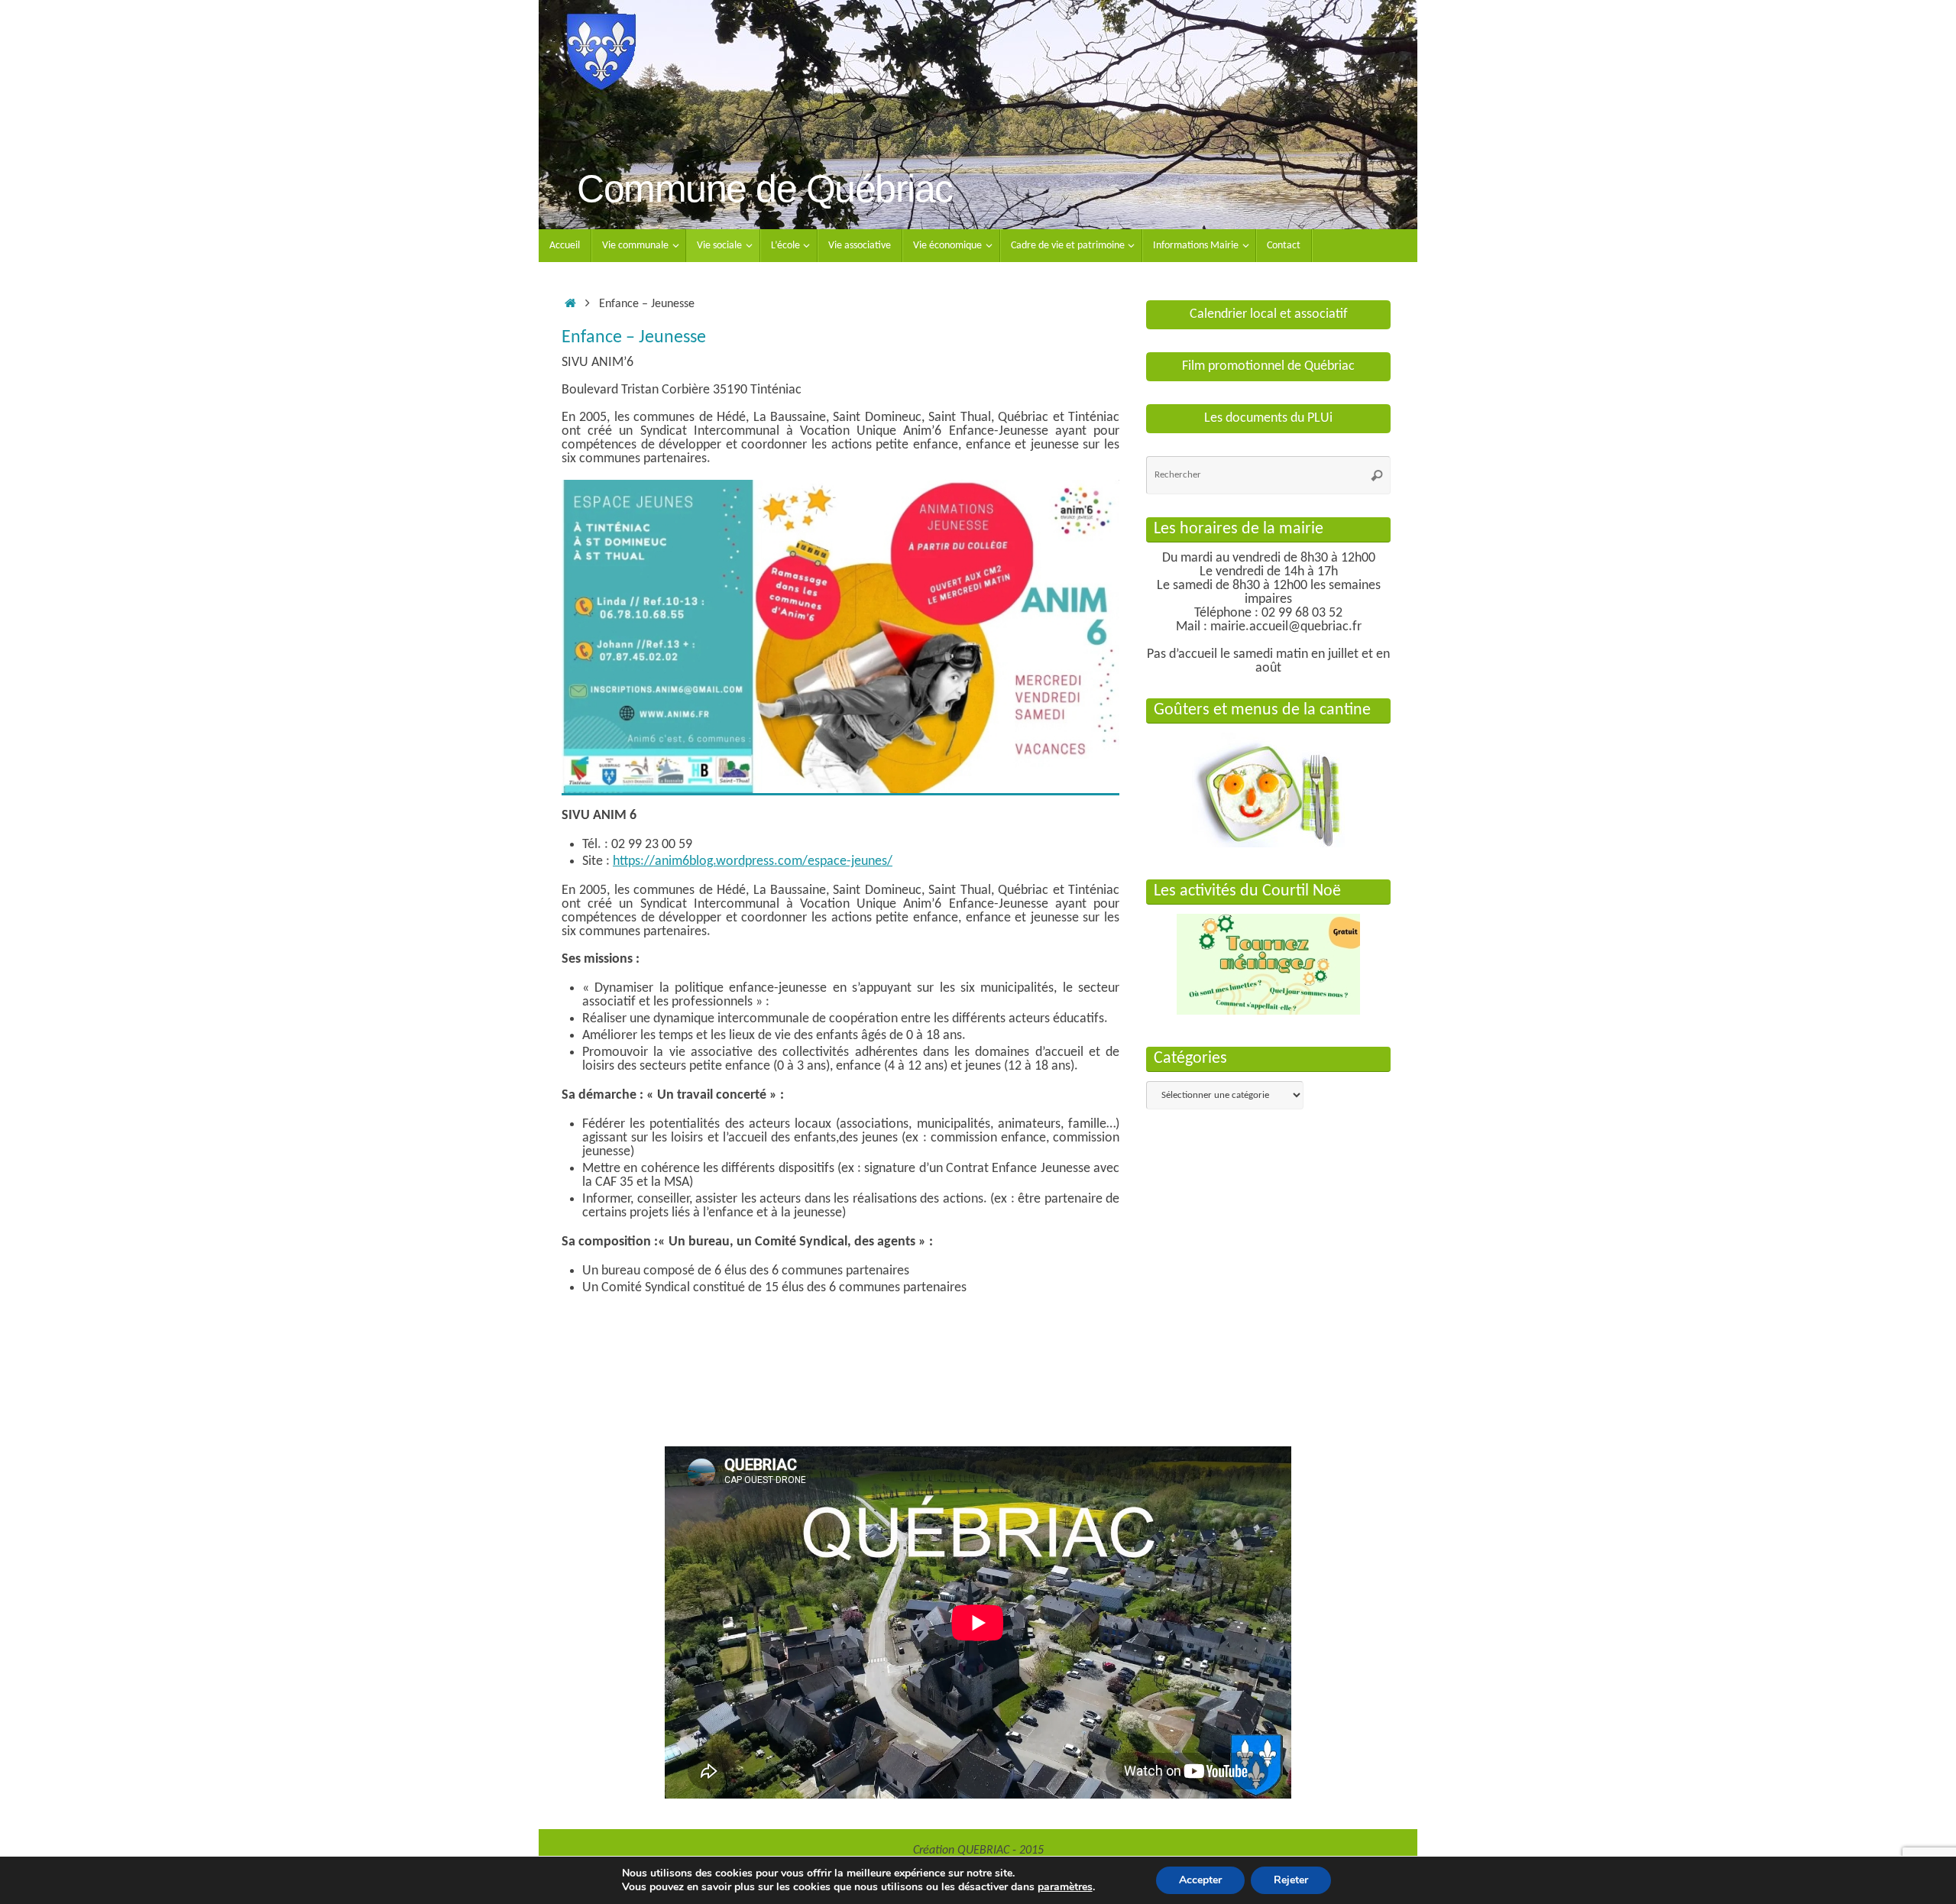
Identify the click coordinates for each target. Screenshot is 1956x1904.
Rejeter (1291, 1880)
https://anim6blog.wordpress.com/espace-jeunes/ (753, 861)
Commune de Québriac (765, 189)
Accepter (1200, 1880)
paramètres (1065, 1887)
